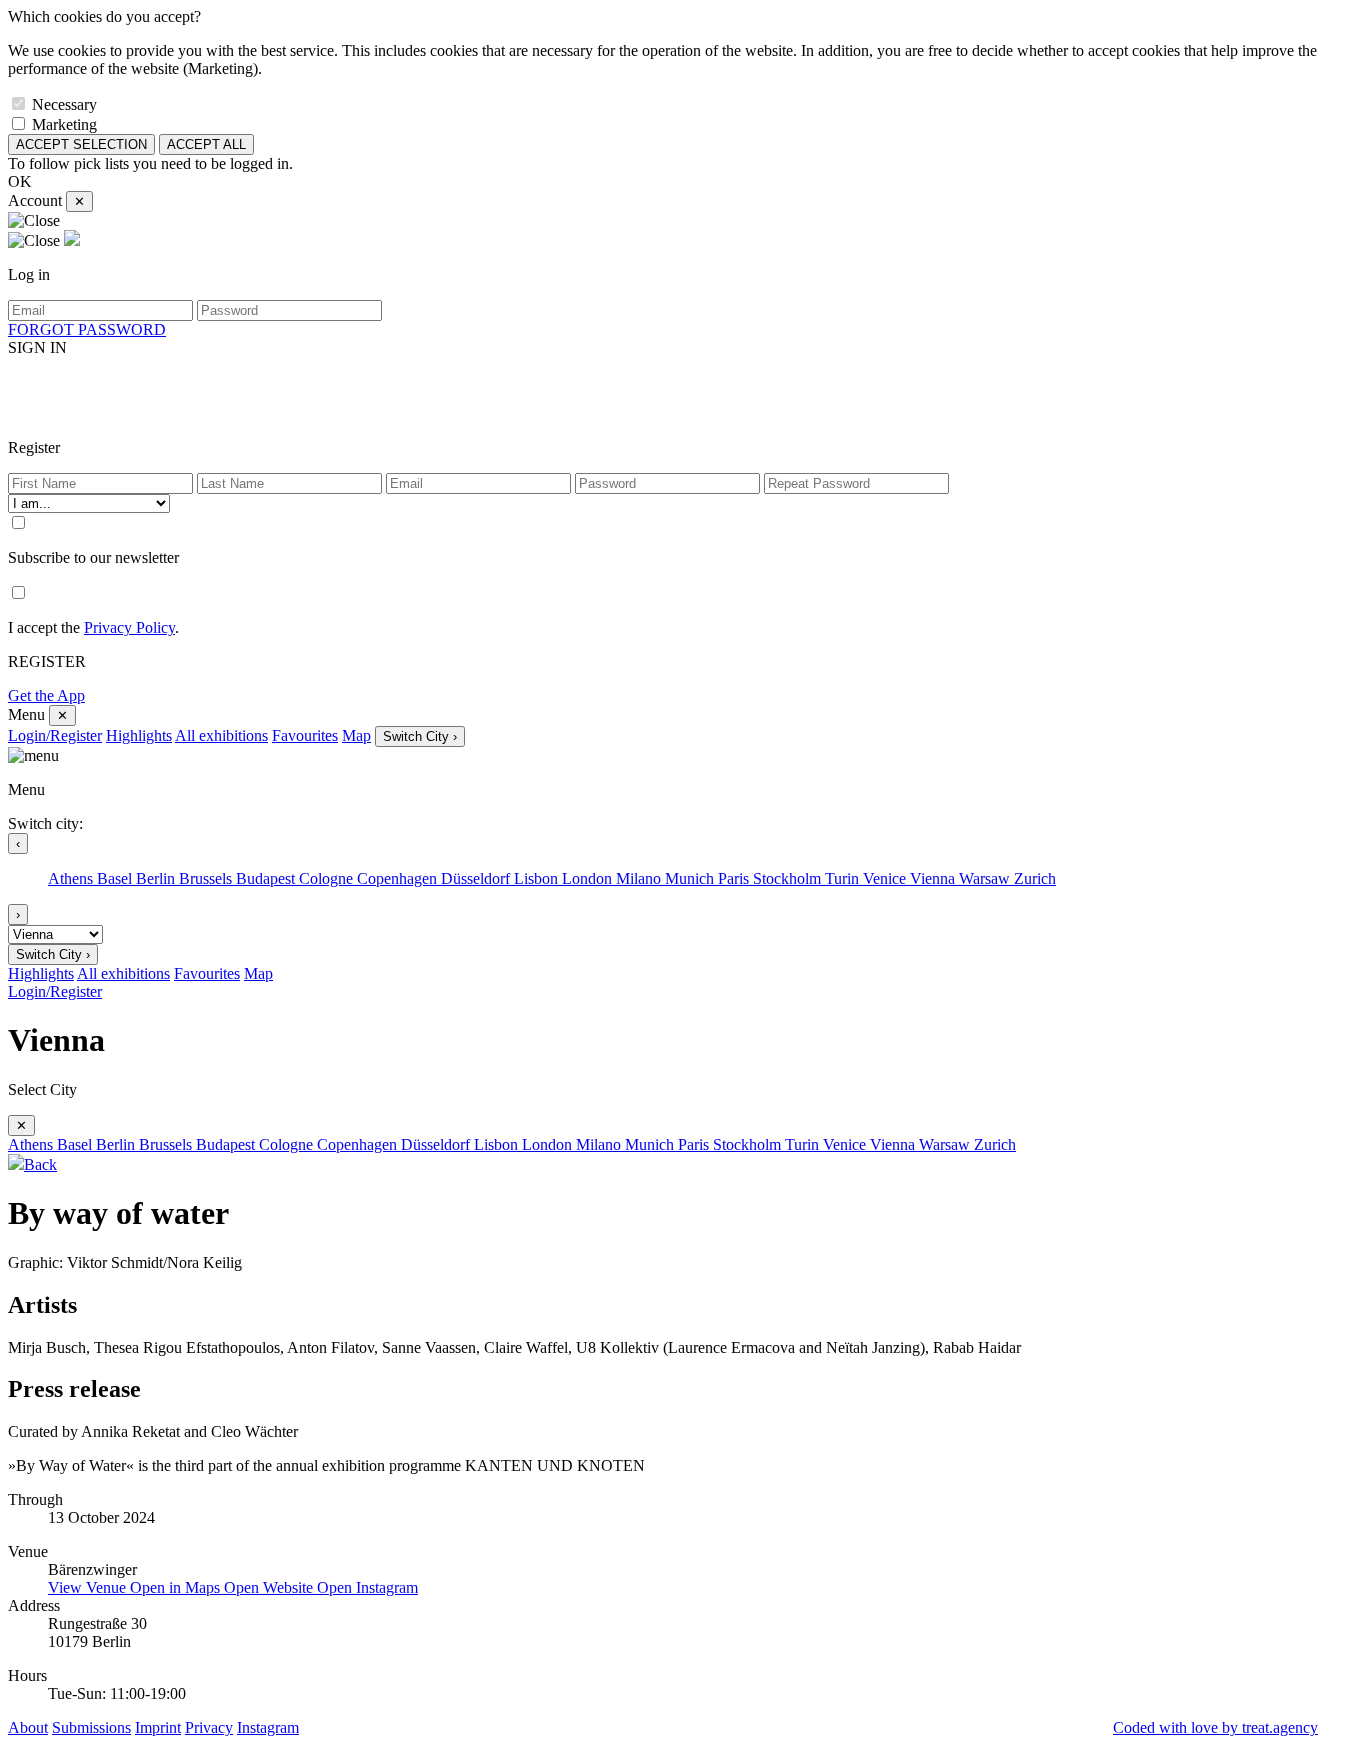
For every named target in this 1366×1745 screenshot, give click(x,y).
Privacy (209, 1727)
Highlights (139, 735)
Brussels (207, 878)
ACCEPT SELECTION (81, 144)
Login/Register (55, 735)
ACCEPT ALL (206, 144)
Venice (886, 878)
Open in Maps (177, 1587)
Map (356, 735)
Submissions (91, 1727)
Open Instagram (367, 1587)
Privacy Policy (129, 627)
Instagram (268, 1727)
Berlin (157, 878)
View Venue (89, 1587)
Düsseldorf (477, 878)
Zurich (1035, 878)
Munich (691, 878)
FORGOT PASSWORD (87, 329)
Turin (844, 878)
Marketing (64, 124)
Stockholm (789, 878)
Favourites (305, 735)
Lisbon (538, 878)
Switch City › (420, 736)
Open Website (270, 1587)
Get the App (46, 695)
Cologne (328, 878)
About (28, 1727)
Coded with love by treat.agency (1215, 1727)
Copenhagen (399, 878)
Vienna (934, 878)
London (589, 878)
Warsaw (986, 878)
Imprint (158, 1727)
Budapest (267, 878)
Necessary (64, 104)
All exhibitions (221, 735)
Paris (735, 878)
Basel (116, 878)
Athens (72, 878)
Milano (640, 878)
